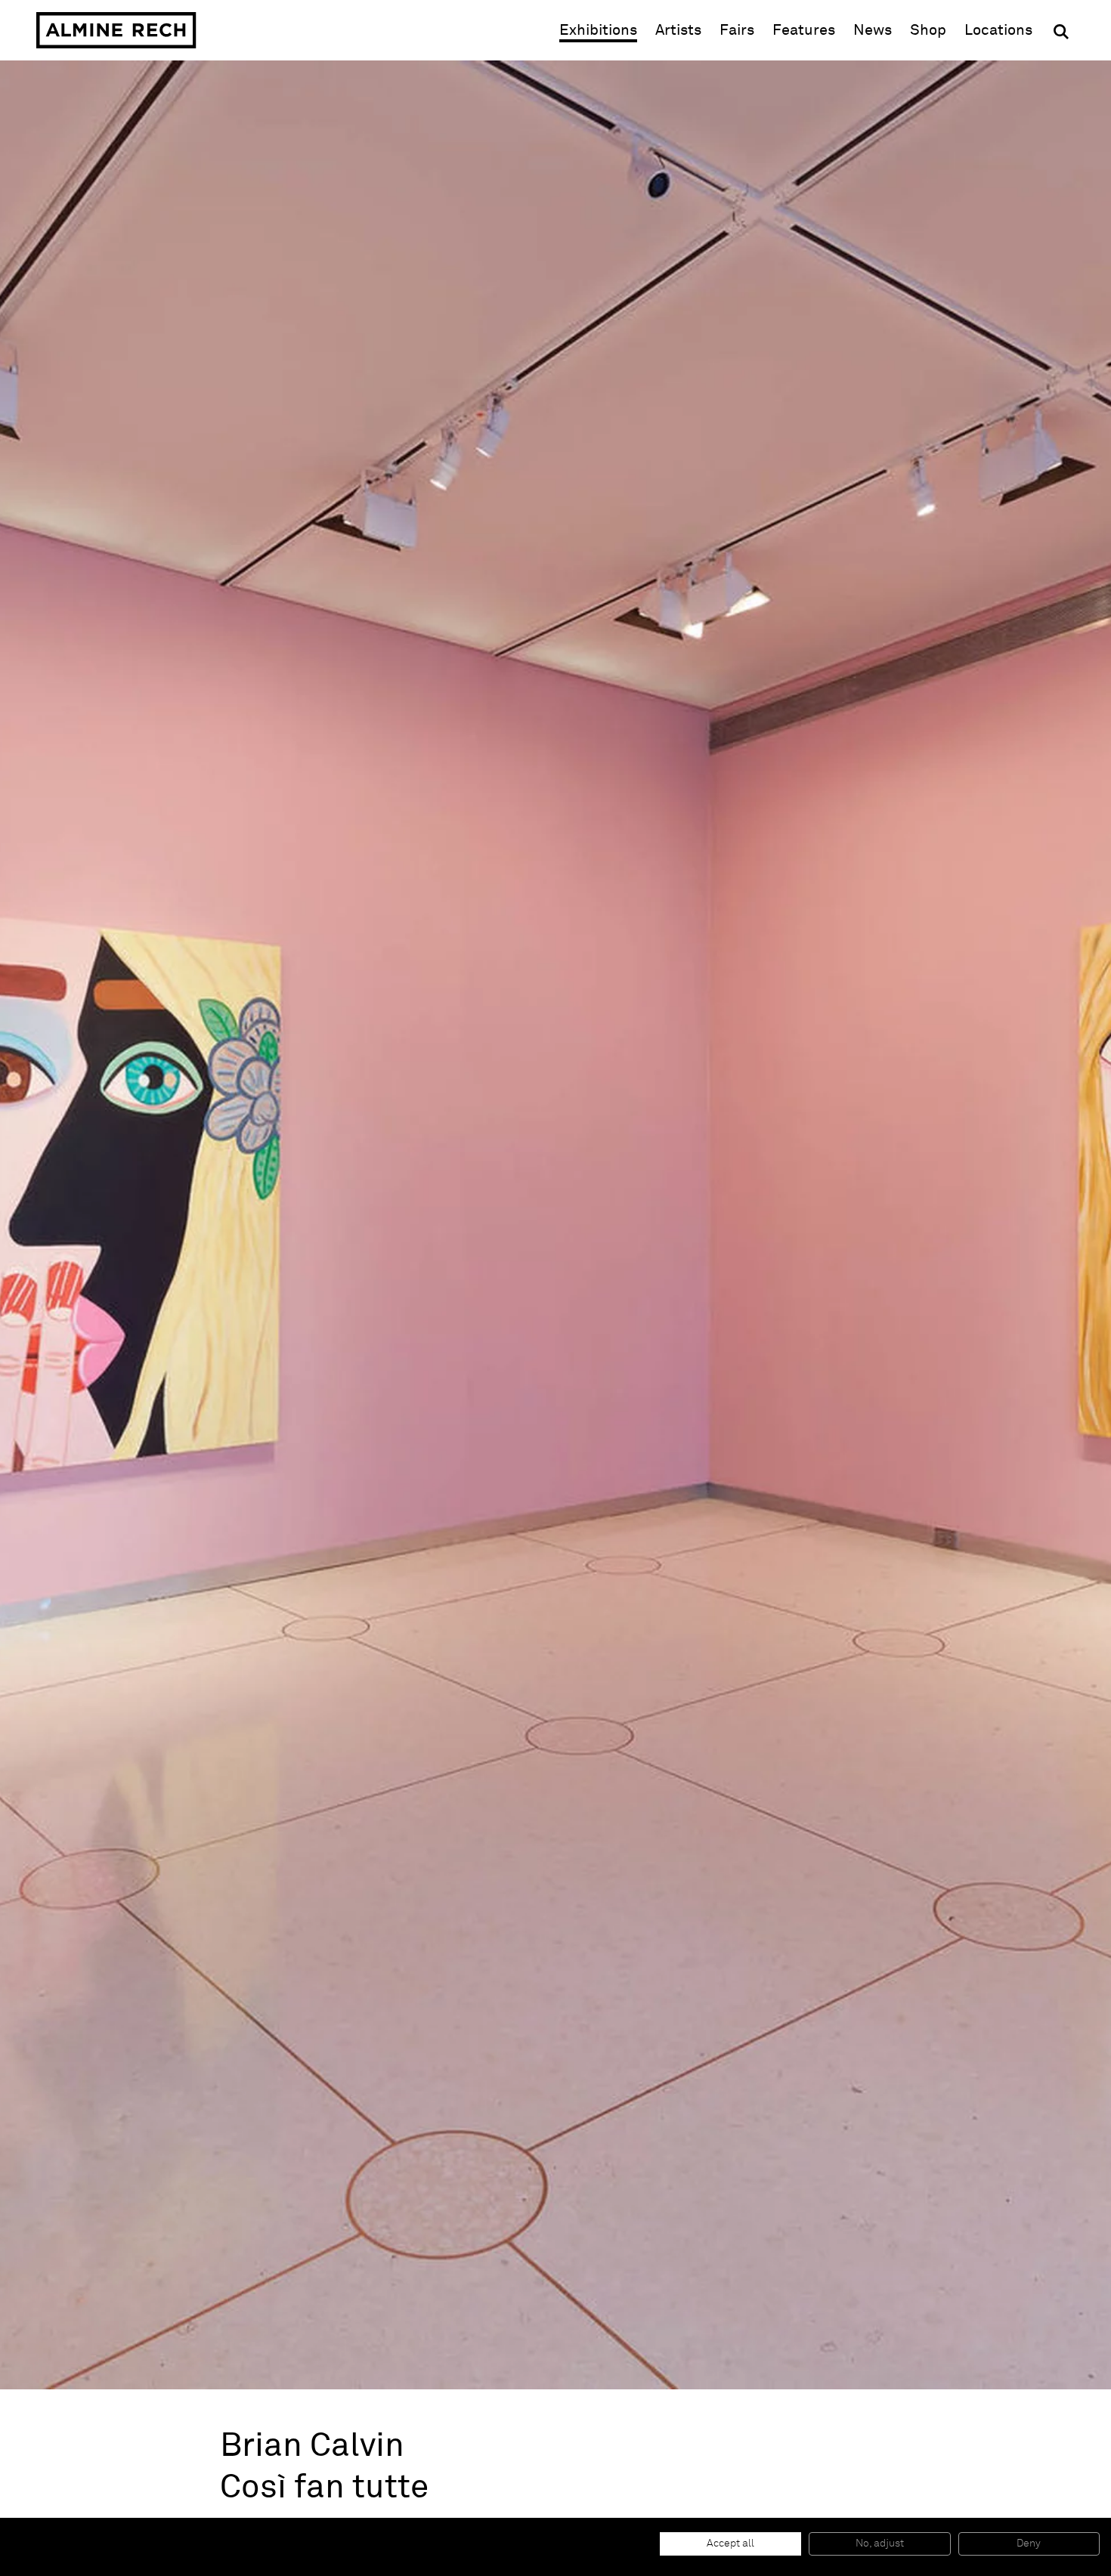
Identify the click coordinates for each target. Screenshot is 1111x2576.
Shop (928, 30)
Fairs (737, 30)
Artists (678, 30)
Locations (998, 30)
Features (804, 30)
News (873, 30)
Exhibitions (598, 30)
